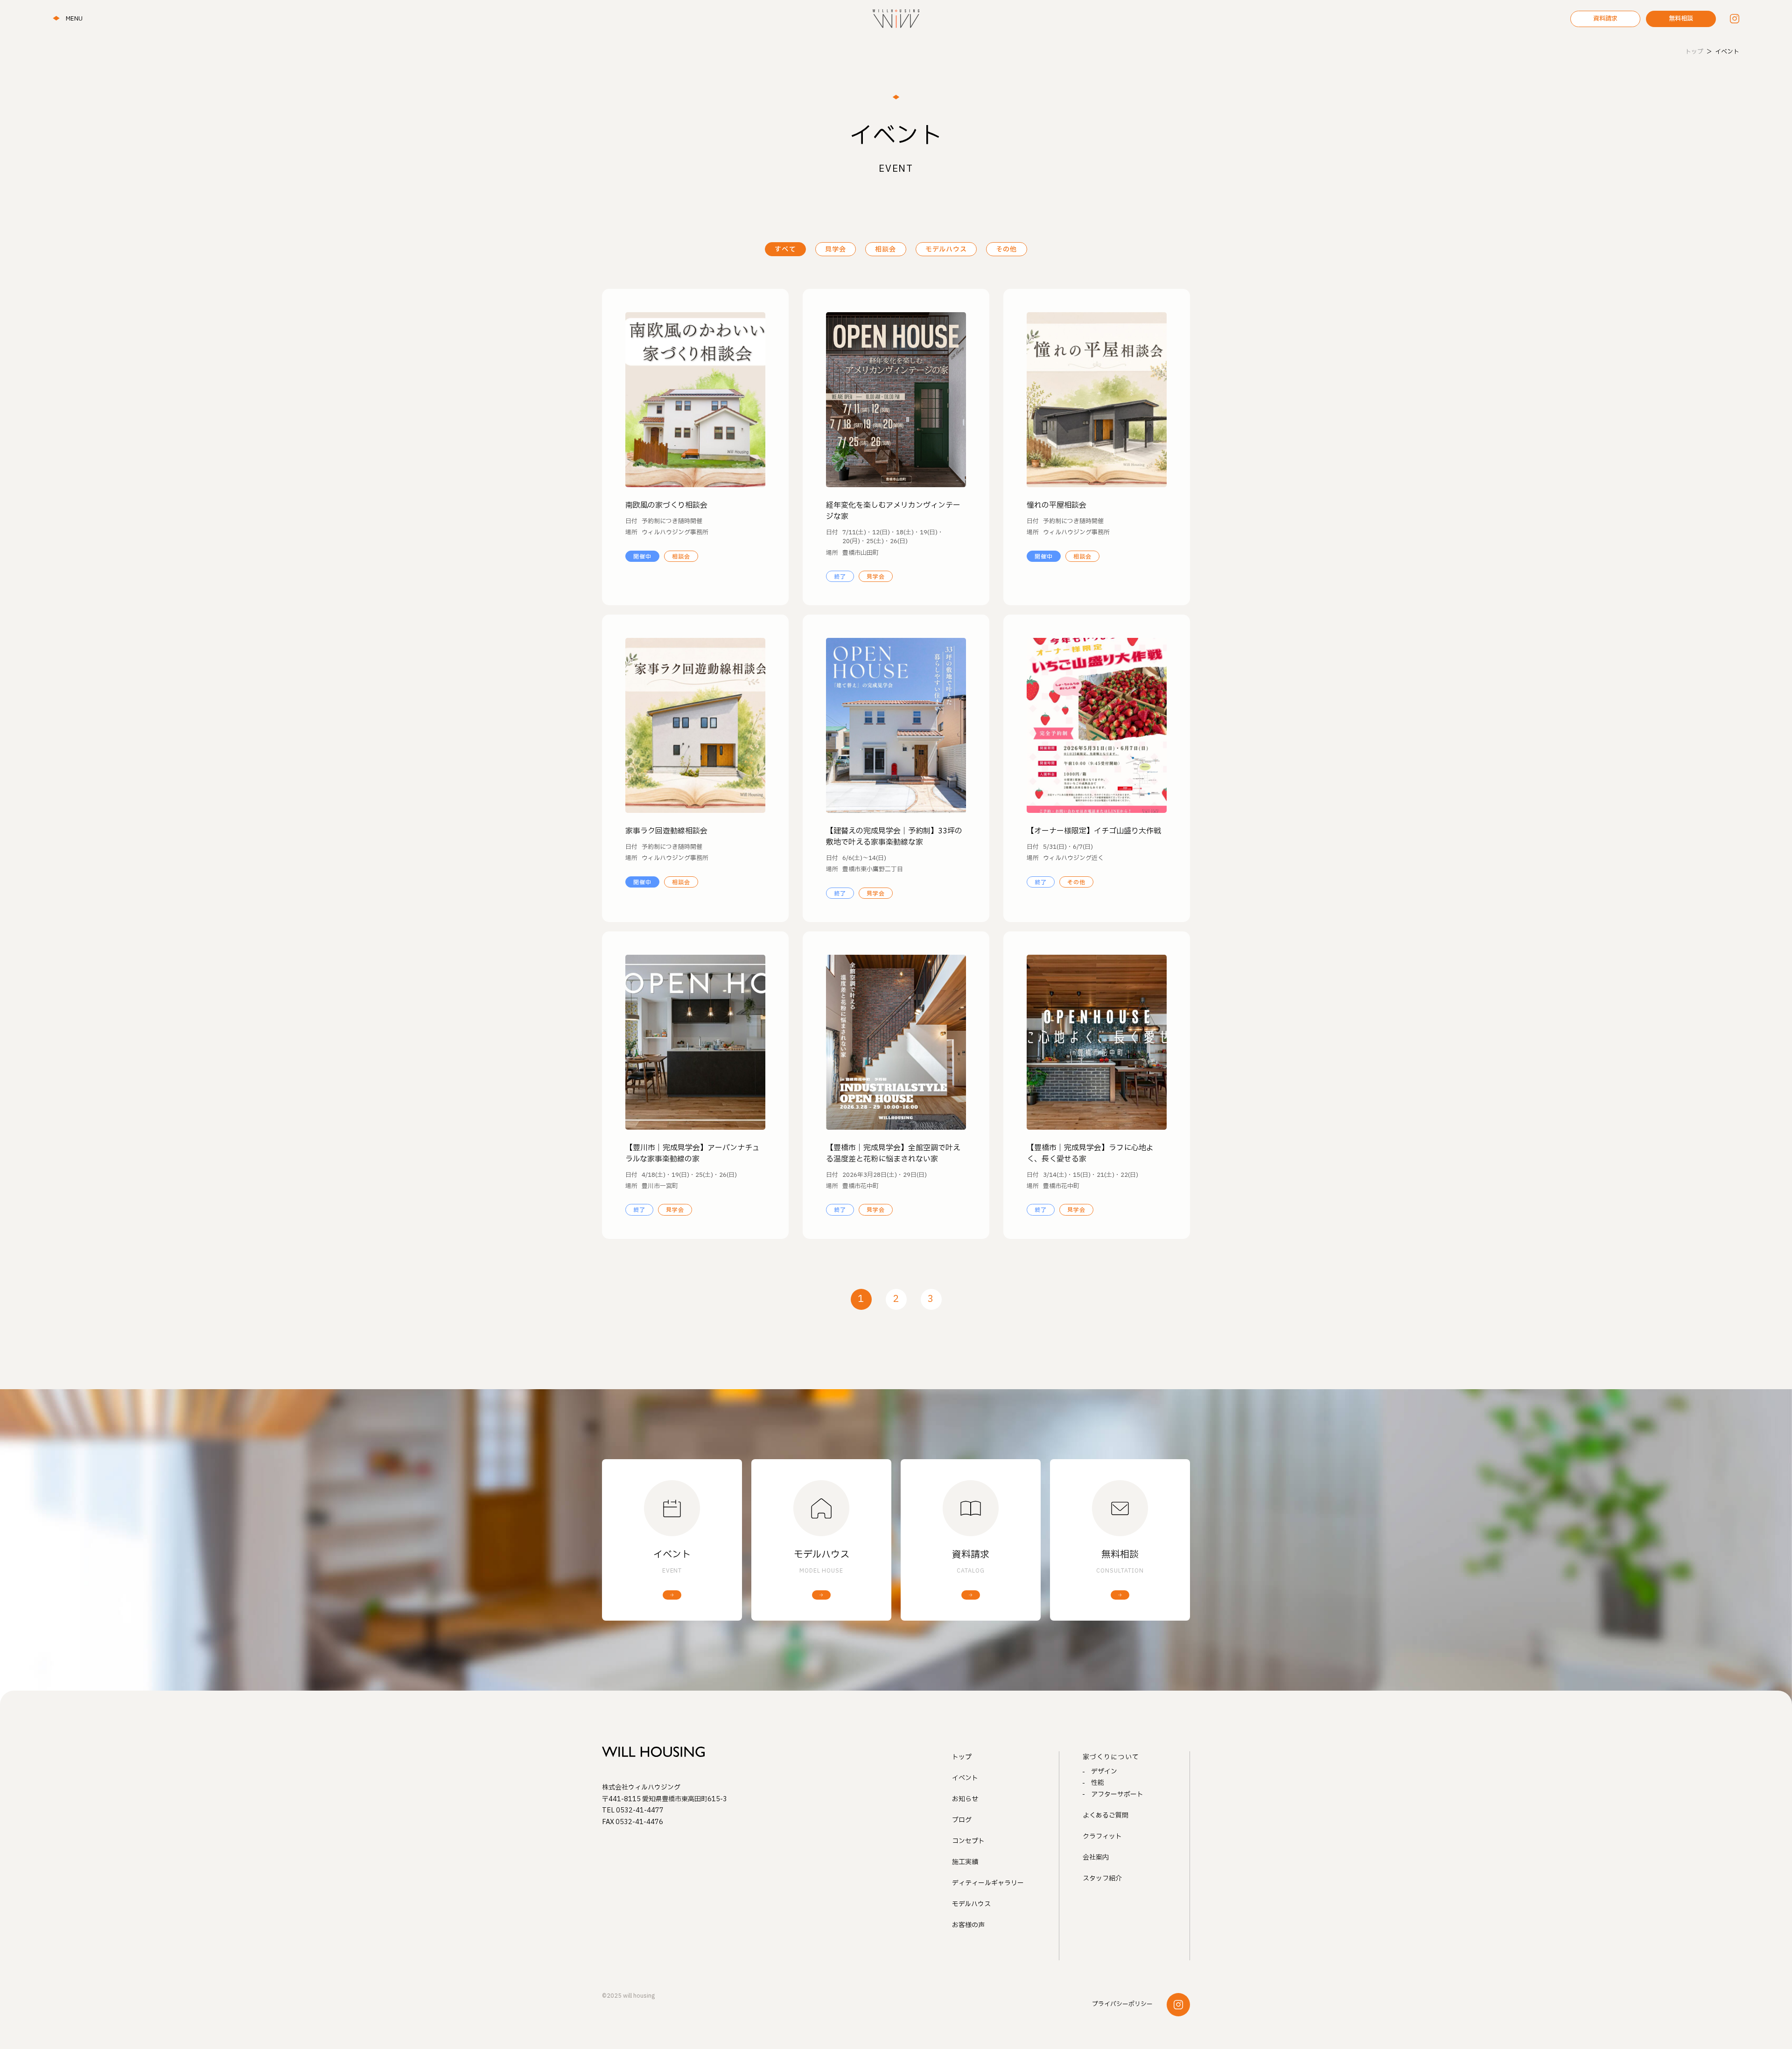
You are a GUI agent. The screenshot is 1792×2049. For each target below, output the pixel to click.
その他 (1006, 249)
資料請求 (1605, 19)
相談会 (885, 249)
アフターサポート (1117, 1794)
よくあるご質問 (1106, 1815)
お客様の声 (968, 1925)
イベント (965, 1778)
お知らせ (965, 1799)
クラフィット (1102, 1836)
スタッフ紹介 (1102, 1878)
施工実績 (965, 1862)
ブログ (962, 1820)
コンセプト (968, 1841)
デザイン (1104, 1772)
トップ (962, 1757)
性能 (1098, 1783)
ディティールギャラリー (988, 1883)
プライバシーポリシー (1122, 2004)
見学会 (836, 249)
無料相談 (1681, 19)
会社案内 (1096, 1857)
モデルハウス (946, 249)
